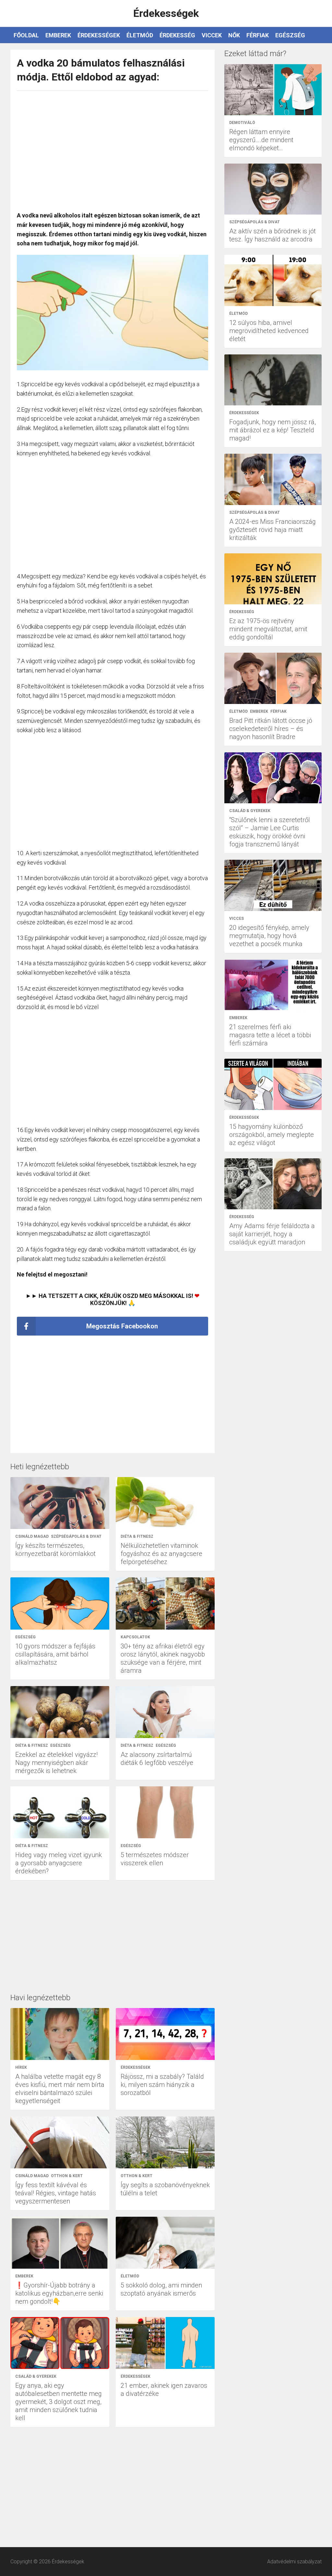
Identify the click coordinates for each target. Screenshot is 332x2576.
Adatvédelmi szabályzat (294, 2562)
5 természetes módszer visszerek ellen (155, 1859)
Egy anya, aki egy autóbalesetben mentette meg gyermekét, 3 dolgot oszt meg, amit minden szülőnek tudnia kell (59, 2402)
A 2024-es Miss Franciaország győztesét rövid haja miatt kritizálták (273, 530)
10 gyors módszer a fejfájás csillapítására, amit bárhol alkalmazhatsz (55, 1654)
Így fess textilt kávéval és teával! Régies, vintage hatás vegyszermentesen (56, 2193)
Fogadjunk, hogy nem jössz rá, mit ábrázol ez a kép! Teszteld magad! (273, 430)
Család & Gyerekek (36, 2376)
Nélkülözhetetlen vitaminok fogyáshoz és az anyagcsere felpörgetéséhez (161, 1554)
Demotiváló (242, 123)
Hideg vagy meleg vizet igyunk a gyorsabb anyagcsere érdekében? (59, 1863)
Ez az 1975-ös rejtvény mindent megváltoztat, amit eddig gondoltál (268, 629)
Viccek (212, 35)
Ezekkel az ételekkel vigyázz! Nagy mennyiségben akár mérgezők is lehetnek (56, 1763)
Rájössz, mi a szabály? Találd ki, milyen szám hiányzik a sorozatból (162, 2085)
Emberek (58, 35)
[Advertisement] (113, 148)
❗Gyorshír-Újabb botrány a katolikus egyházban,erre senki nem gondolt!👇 (59, 2293)
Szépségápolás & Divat (76, 1536)
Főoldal (26, 35)
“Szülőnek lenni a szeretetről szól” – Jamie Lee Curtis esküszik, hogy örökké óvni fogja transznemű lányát (270, 832)
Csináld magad (32, 1536)
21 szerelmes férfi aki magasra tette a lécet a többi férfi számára (270, 1035)
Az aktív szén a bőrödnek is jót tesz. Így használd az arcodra (273, 235)
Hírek (21, 2067)
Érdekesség (177, 35)
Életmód (140, 35)
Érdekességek (99, 35)
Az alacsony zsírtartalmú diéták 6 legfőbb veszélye (157, 1759)
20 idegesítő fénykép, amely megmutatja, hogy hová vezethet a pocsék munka (269, 936)
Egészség (290, 35)
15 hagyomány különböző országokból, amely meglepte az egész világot (272, 1135)
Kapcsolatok (135, 1637)
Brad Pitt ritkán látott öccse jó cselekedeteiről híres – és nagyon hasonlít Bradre (271, 729)
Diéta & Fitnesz (137, 1536)
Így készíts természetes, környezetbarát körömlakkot (55, 1550)
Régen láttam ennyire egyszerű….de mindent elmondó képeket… (261, 140)
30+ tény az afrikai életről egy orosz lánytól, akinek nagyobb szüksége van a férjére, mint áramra (163, 1658)
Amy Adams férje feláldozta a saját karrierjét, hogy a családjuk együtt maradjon (272, 1234)
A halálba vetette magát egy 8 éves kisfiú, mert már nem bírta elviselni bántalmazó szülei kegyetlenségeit (60, 2089)
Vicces (237, 918)
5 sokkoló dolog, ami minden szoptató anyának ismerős (161, 2289)
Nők (234, 35)
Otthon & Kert (67, 2176)
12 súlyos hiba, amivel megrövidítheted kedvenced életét (269, 331)
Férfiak (258, 35)
